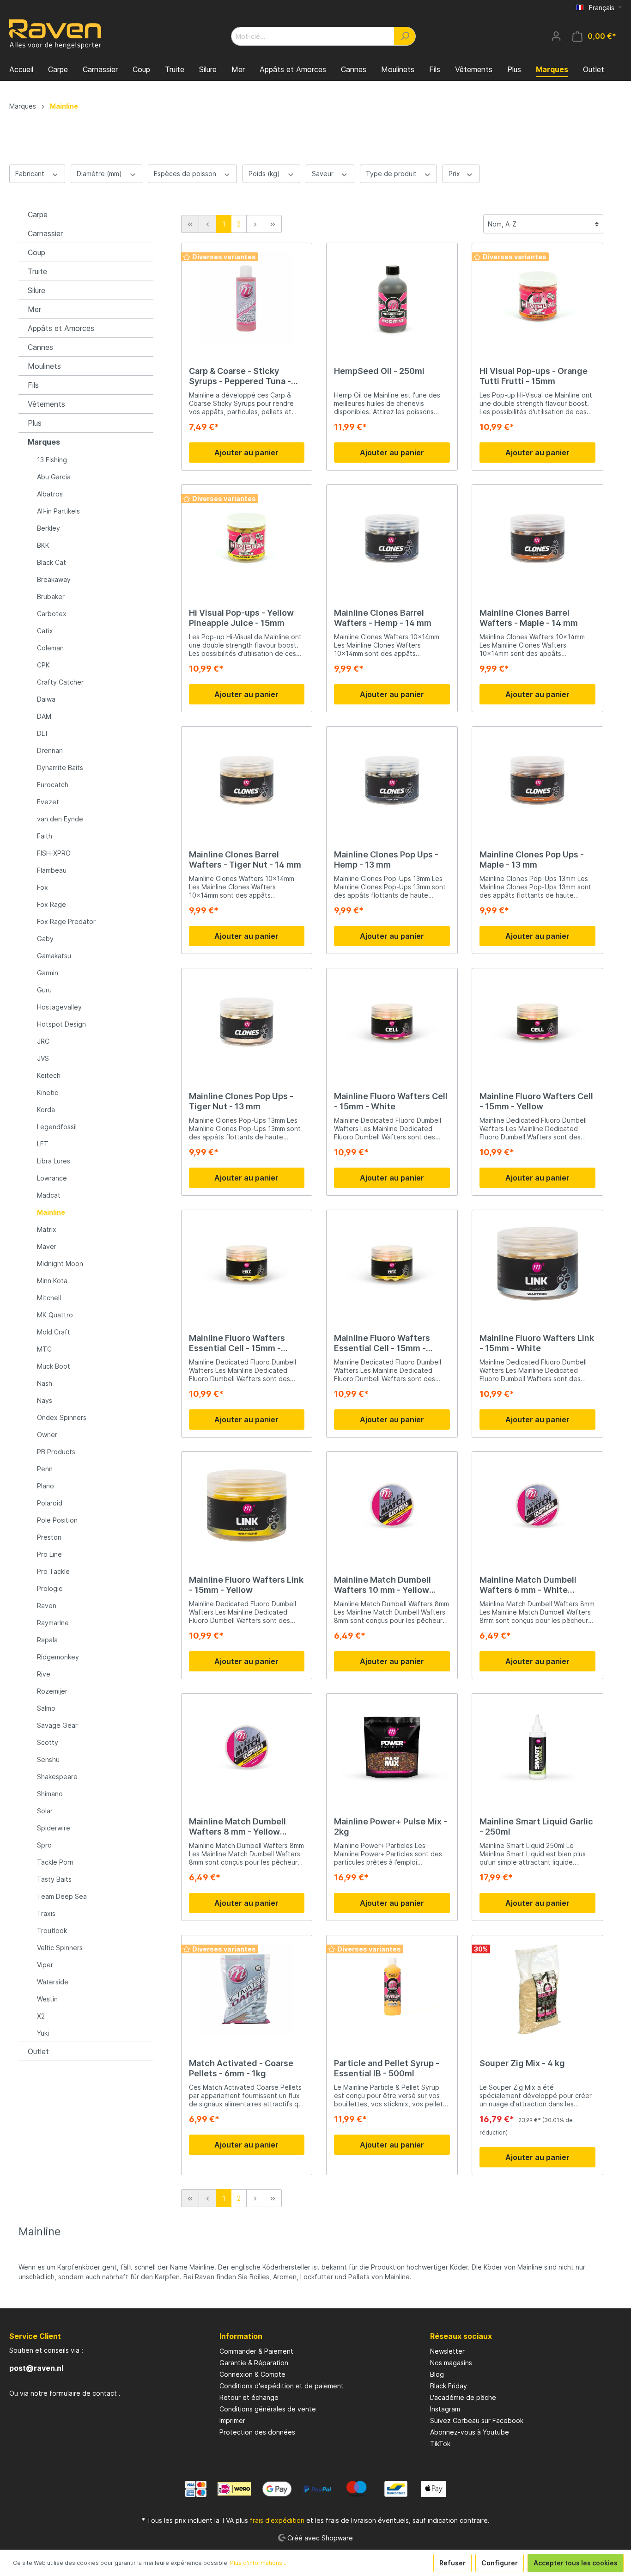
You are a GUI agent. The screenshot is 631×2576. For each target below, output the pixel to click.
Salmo (46, 1708)
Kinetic (48, 1092)
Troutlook (52, 1930)
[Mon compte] (556, 36)
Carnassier (45, 233)
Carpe (38, 214)
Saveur (324, 174)
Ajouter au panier (246, 453)
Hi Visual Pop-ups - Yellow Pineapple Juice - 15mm (241, 618)
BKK (43, 545)
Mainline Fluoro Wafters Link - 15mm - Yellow (246, 1585)
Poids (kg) (265, 174)
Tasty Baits (54, 1879)
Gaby (45, 939)
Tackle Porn (55, 1862)
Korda (46, 1110)
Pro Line (49, 1554)
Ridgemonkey (58, 1657)
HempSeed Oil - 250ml (379, 371)
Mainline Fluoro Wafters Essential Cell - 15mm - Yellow (382, 1343)
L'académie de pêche (463, 2397)
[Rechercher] (405, 36)
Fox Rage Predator (66, 921)
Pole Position (57, 1520)
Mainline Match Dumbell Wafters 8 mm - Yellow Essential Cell (237, 1827)
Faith (45, 836)
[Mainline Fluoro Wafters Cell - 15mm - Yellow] (537, 1022)
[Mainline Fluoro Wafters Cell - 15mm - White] (392, 1022)
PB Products (56, 1452)
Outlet (38, 2051)
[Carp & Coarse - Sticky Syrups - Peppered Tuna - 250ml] (247, 297)
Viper (45, 1965)
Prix (455, 174)
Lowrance (52, 1178)
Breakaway (54, 579)
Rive (44, 1674)
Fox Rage (52, 904)
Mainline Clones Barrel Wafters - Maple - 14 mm (529, 618)
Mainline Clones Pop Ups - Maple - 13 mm (532, 860)
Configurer (500, 2563)
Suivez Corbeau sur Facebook (477, 2420)
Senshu (48, 1759)
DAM (44, 716)
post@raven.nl (36, 2368)
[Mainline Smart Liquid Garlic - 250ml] (537, 1747)
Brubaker (51, 597)
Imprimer (232, 2420)
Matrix (47, 1229)
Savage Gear (57, 1725)
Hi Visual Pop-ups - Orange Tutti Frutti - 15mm (534, 376)
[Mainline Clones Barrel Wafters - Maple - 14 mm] (537, 538)
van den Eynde (60, 819)
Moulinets (44, 366)
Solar (45, 1811)
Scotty (48, 1742)
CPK (43, 665)
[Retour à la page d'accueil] (55, 34)
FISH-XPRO (54, 853)
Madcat (49, 1195)
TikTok (440, 2444)
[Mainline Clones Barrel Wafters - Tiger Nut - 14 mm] (247, 780)
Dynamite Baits (60, 768)
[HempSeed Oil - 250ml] (392, 297)
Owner (47, 1435)
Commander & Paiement (256, 2351)
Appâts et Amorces (61, 328)
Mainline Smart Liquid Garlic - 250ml (536, 1826)
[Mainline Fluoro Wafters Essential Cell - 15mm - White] (247, 1264)
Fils (33, 385)
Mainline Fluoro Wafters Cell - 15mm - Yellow (536, 1101)
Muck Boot (54, 1366)
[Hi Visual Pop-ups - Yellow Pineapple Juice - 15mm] (247, 538)
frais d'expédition (277, 2520)
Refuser (452, 2563)
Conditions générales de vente (268, 2409)
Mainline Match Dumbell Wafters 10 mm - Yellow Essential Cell (382, 1585)
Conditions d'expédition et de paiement (282, 2386)
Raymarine (53, 1623)
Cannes (40, 347)
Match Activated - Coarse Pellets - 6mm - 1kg (241, 2068)
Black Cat (52, 562)
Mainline (51, 1212)
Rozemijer (52, 1691)
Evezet (48, 802)
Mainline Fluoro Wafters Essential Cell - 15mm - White (237, 1343)
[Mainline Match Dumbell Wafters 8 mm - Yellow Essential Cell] (247, 1747)
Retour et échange (249, 2397)
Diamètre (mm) (100, 174)
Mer (34, 309)
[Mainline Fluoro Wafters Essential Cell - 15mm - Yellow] (392, 1264)
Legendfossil (57, 1127)
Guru (44, 990)
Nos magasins (451, 2363)
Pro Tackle (53, 1571)
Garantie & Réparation (254, 2363)
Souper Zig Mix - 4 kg (522, 2063)
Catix (45, 631)
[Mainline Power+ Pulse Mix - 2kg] (392, 1747)
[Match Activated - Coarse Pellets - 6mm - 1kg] (247, 1989)
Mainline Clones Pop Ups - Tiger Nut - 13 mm (241, 1101)
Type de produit (392, 174)
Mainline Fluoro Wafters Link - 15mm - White (537, 1343)
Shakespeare (57, 1777)
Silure (36, 290)
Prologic (50, 1588)
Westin (47, 1999)
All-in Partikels (58, 511)
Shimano (50, 1794)
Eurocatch (53, 785)
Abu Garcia (54, 477)
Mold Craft (54, 1332)
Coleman (50, 648)
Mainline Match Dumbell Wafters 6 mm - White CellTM (528, 1585)
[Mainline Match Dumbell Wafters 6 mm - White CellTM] (537, 1505)
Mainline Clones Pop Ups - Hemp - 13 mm (386, 860)
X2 (41, 2016)
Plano (46, 1486)
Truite (37, 271)
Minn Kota (52, 1281)
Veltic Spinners (60, 1948)
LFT (43, 1144)
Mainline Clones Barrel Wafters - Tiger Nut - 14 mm (245, 860)
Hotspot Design (61, 1024)
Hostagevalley (59, 1007)
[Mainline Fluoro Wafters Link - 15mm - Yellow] (247, 1505)
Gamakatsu (54, 956)
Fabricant (31, 174)
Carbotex (52, 614)
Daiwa (46, 699)
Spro (44, 1845)
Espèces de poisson (186, 174)
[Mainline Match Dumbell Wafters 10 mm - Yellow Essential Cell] (392, 1505)
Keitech (49, 1075)
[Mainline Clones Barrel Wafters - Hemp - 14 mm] (392, 538)
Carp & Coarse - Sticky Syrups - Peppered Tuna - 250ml (240, 376)
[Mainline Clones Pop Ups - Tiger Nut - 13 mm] (247, 1022)
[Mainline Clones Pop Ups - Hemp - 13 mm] (392, 780)
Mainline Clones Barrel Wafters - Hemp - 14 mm (383, 618)
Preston (49, 1537)
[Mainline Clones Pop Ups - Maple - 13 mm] (537, 780)
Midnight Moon (60, 1264)
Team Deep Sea (62, 1896)
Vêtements (46, 404)
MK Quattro (55, 1315)
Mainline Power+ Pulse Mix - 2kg (391, 1826)
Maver (47, 1246)
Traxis (46, 1913)
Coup (36, 252)
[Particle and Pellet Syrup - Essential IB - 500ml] (392, 1989)
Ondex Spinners (62, 1417)
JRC (43, 1041)
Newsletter (447, 2351)
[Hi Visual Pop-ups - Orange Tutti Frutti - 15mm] (537, 297)
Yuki (43, 2033)
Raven (47, 1606)
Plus (35, 423)
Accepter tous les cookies (576, 2563)
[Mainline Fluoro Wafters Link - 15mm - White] (537, 1264)
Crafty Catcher (60, 682)
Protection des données (257, 2432)
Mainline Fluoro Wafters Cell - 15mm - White (391, 1101)
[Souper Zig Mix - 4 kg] (537, 1989)
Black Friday (449, 2386)
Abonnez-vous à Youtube (470, 2432)
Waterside (53, 1982)
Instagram (445, 2409)
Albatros (50, 494)
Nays (45, 1400)
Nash (45, 1383)
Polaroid (50, 1503)
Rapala (47, 1640)
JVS (43, 1058)
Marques (44, 442)
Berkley (49, 528)
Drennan (50, 750)
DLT (43, 733)
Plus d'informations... (258, 2563)
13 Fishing (52, 460)
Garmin (48, 973)
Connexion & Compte (252, 2374)
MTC (44, 1349)
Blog (437, 2374)
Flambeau (52, 870)
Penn (45, 1469)
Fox (42, 887)
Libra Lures (54, 1161)
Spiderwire (54, 1828)
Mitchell (49, 1298)
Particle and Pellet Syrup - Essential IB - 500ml (387, 2068)
